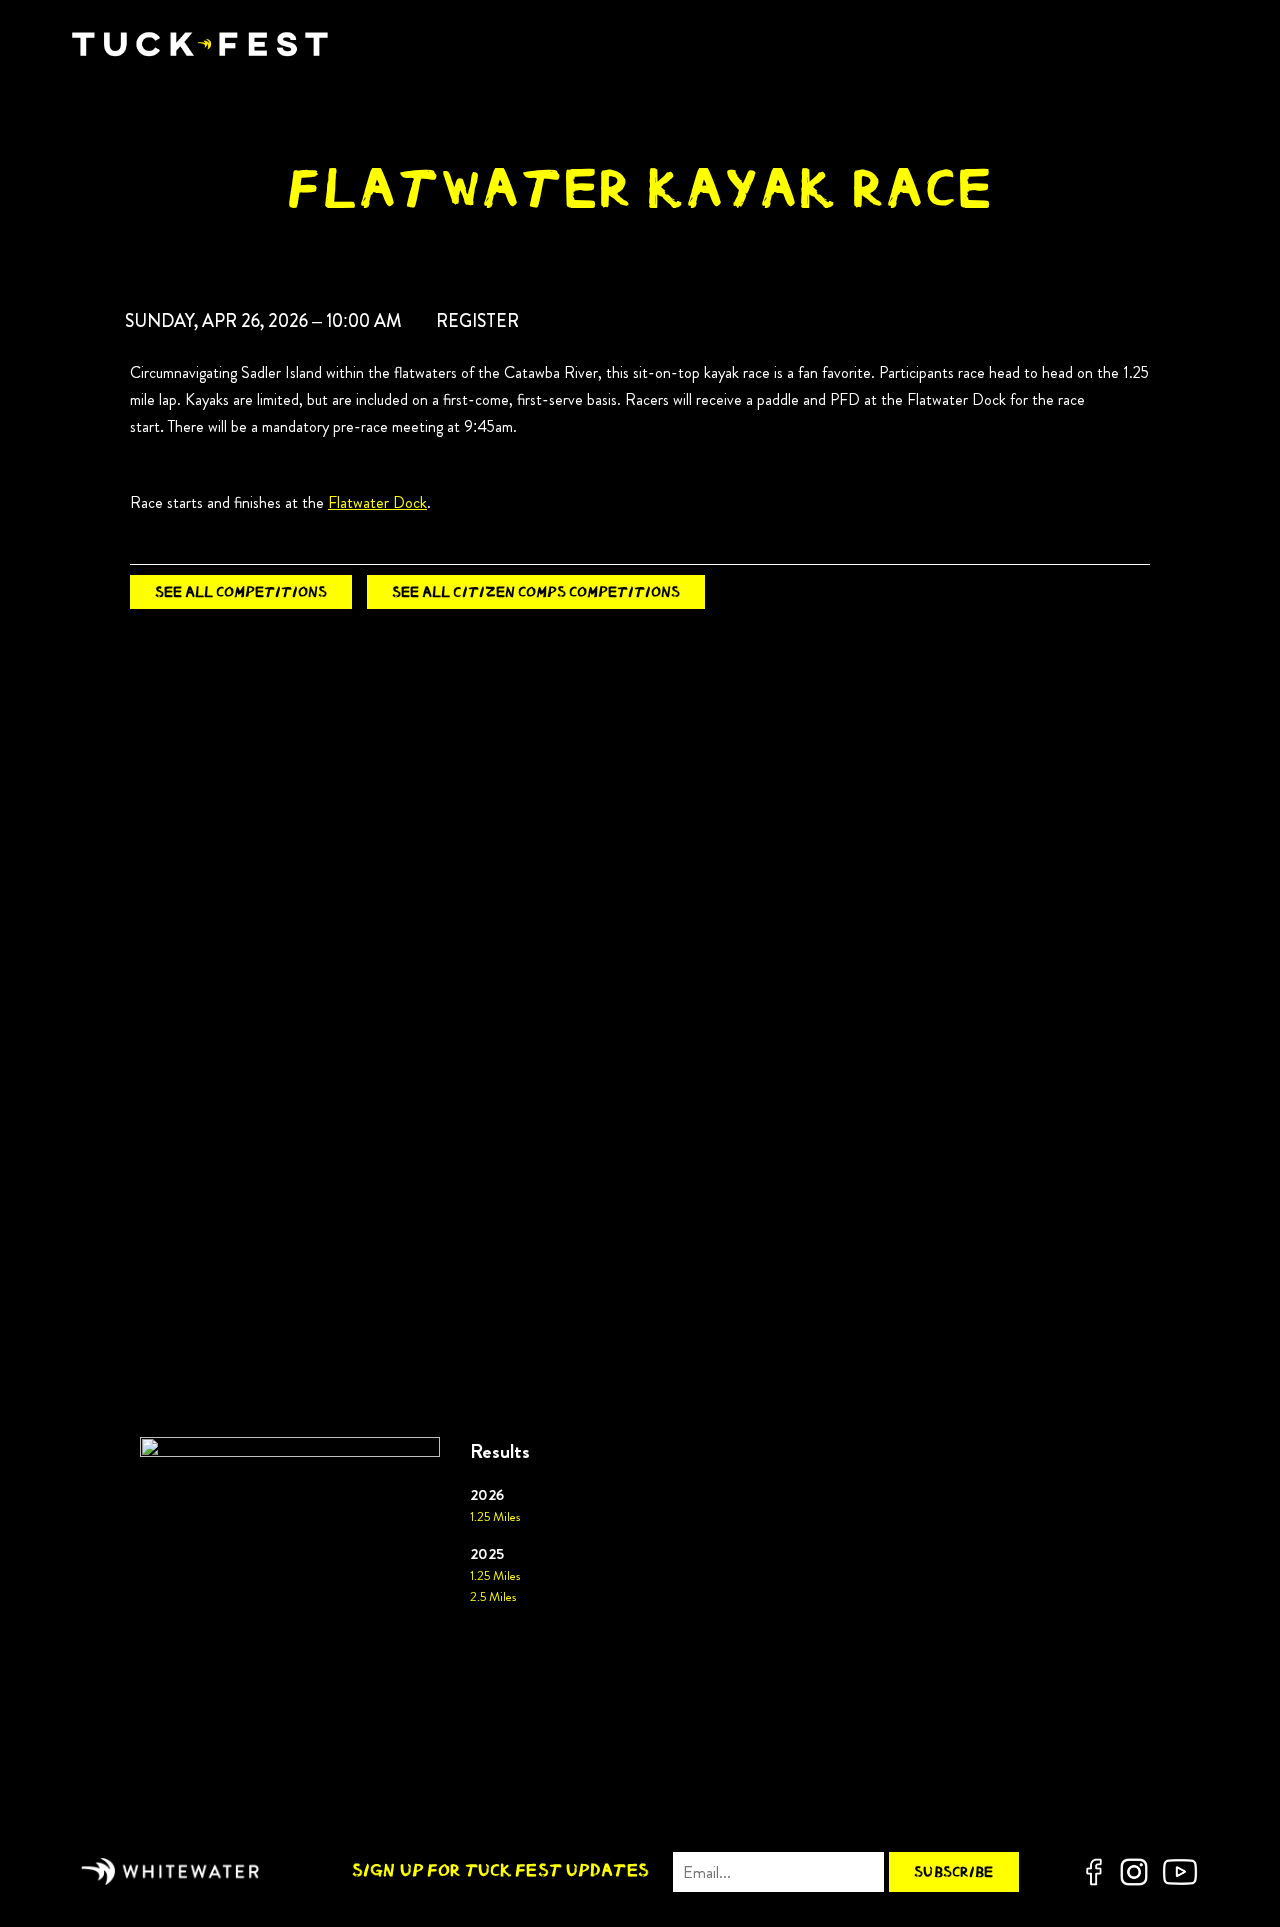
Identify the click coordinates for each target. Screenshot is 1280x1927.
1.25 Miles (495, 1517)
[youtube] (1180, 1872)
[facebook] (1094, 1872)
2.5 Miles (493, 1597)
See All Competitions (241, 591)
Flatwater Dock (377, 502)
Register (477, 321)
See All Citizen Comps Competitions (536, 591)
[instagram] (1134, 1872)
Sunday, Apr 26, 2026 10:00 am (263, 321)
